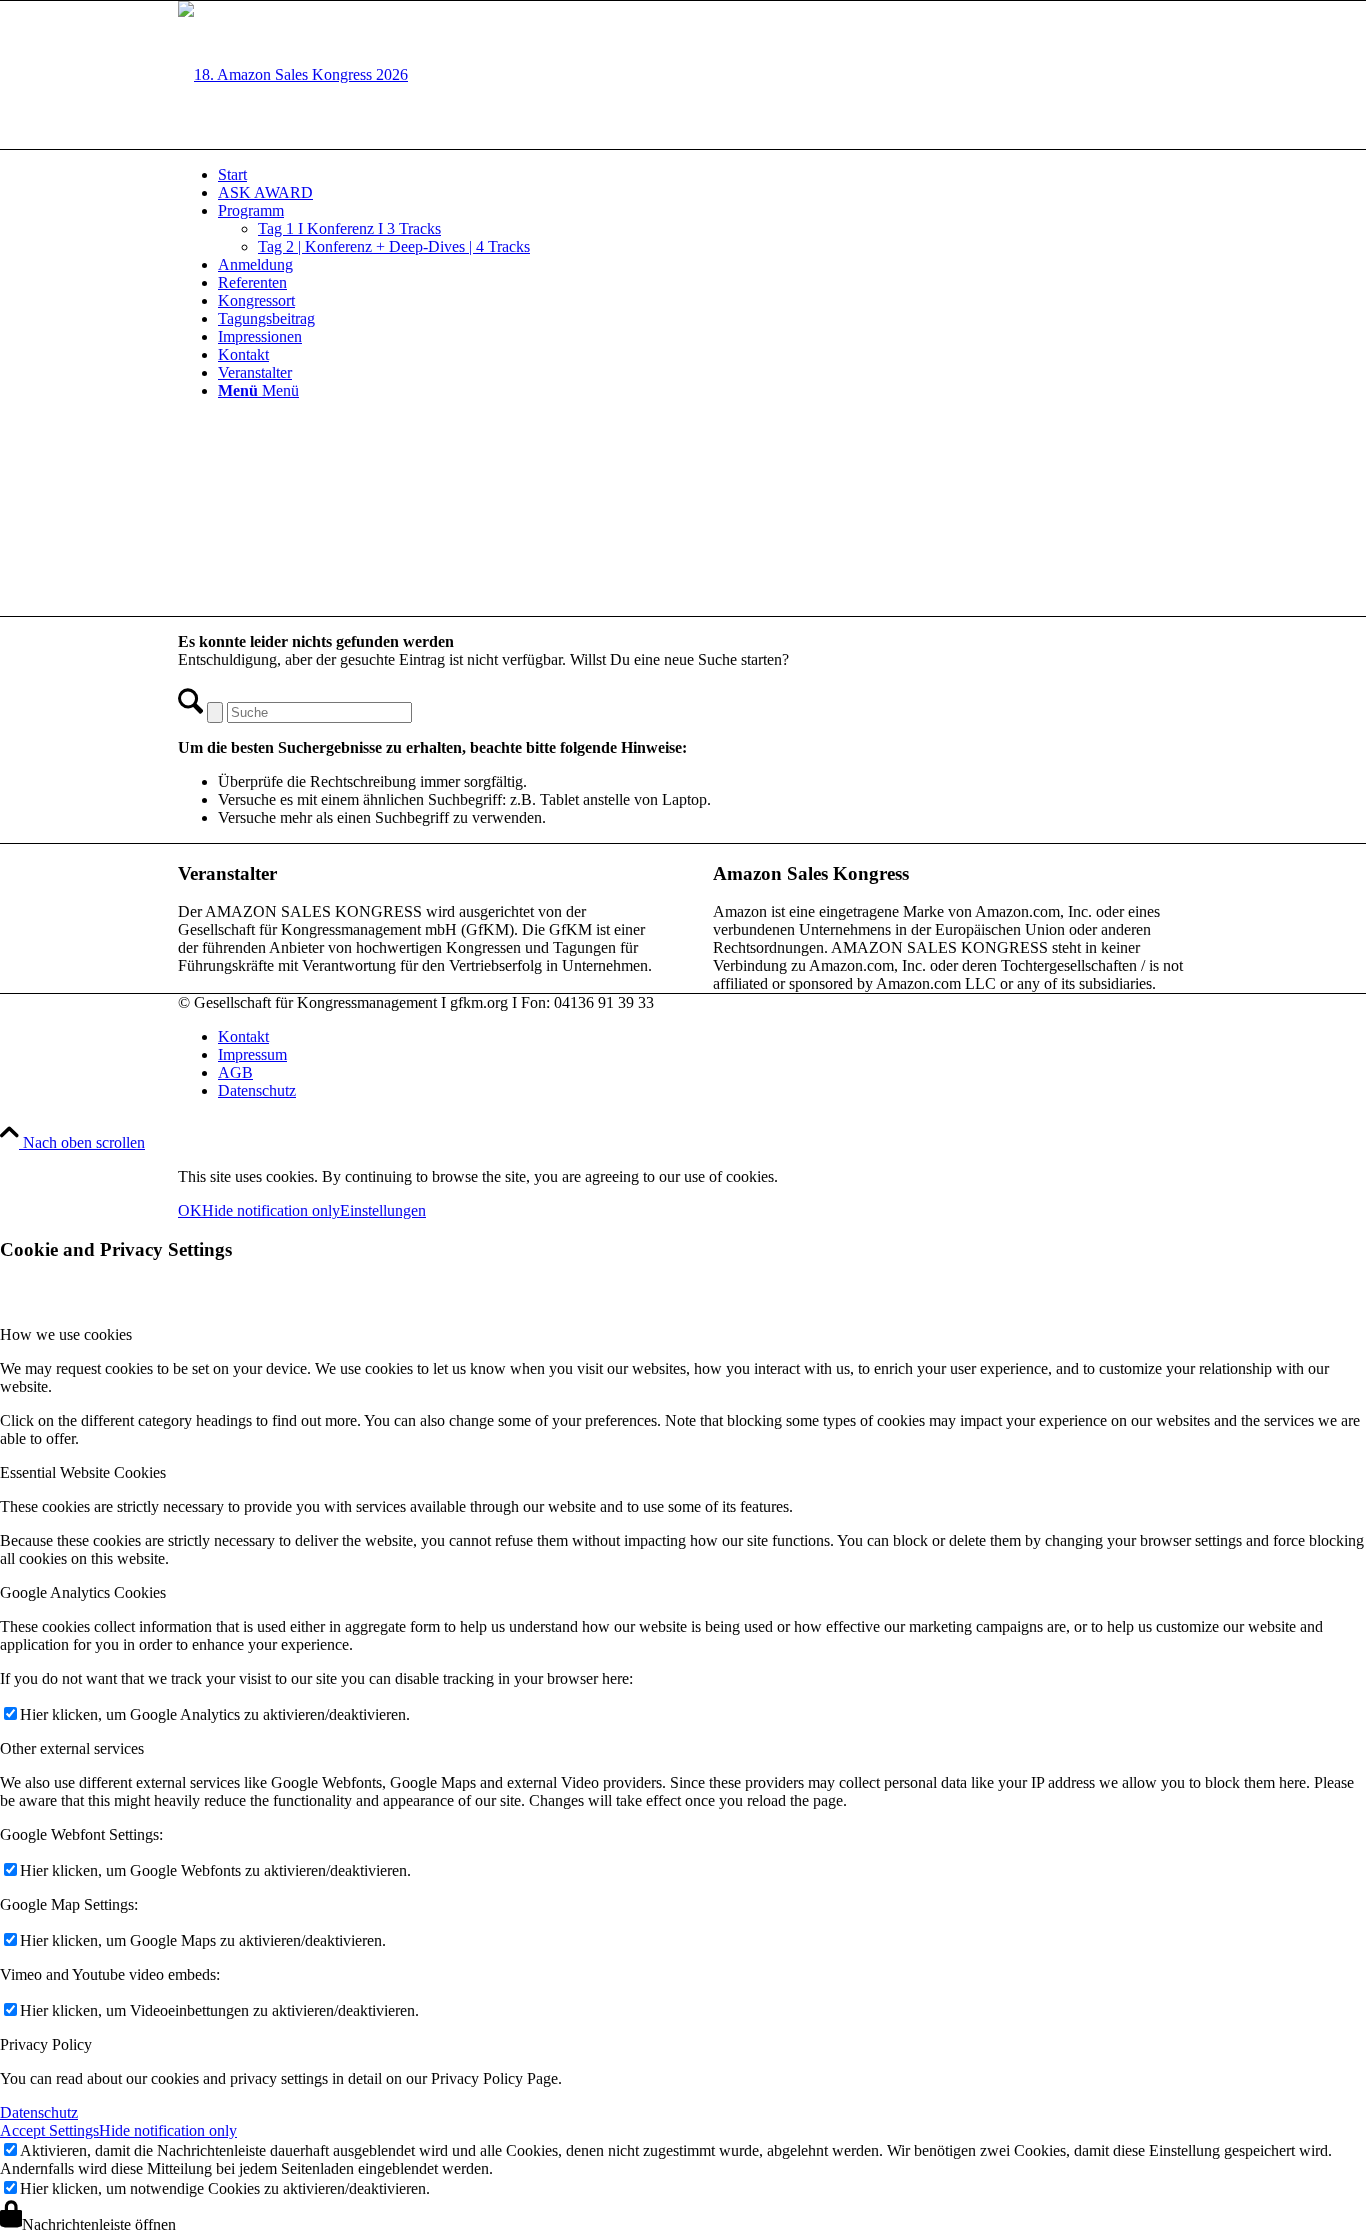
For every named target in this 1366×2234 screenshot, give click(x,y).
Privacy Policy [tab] (46, 2044)
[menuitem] (703, 175)
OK (190, 1210)
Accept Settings (49, 2130)
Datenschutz (39, 2112)
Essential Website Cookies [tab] (83, 1472)
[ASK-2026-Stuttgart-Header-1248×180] (293, 74)
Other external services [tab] (72, 1748)
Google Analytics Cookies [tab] (83, 1592)
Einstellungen (383, 1210)
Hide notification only (271, 1210)
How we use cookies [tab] (66, 1334)
